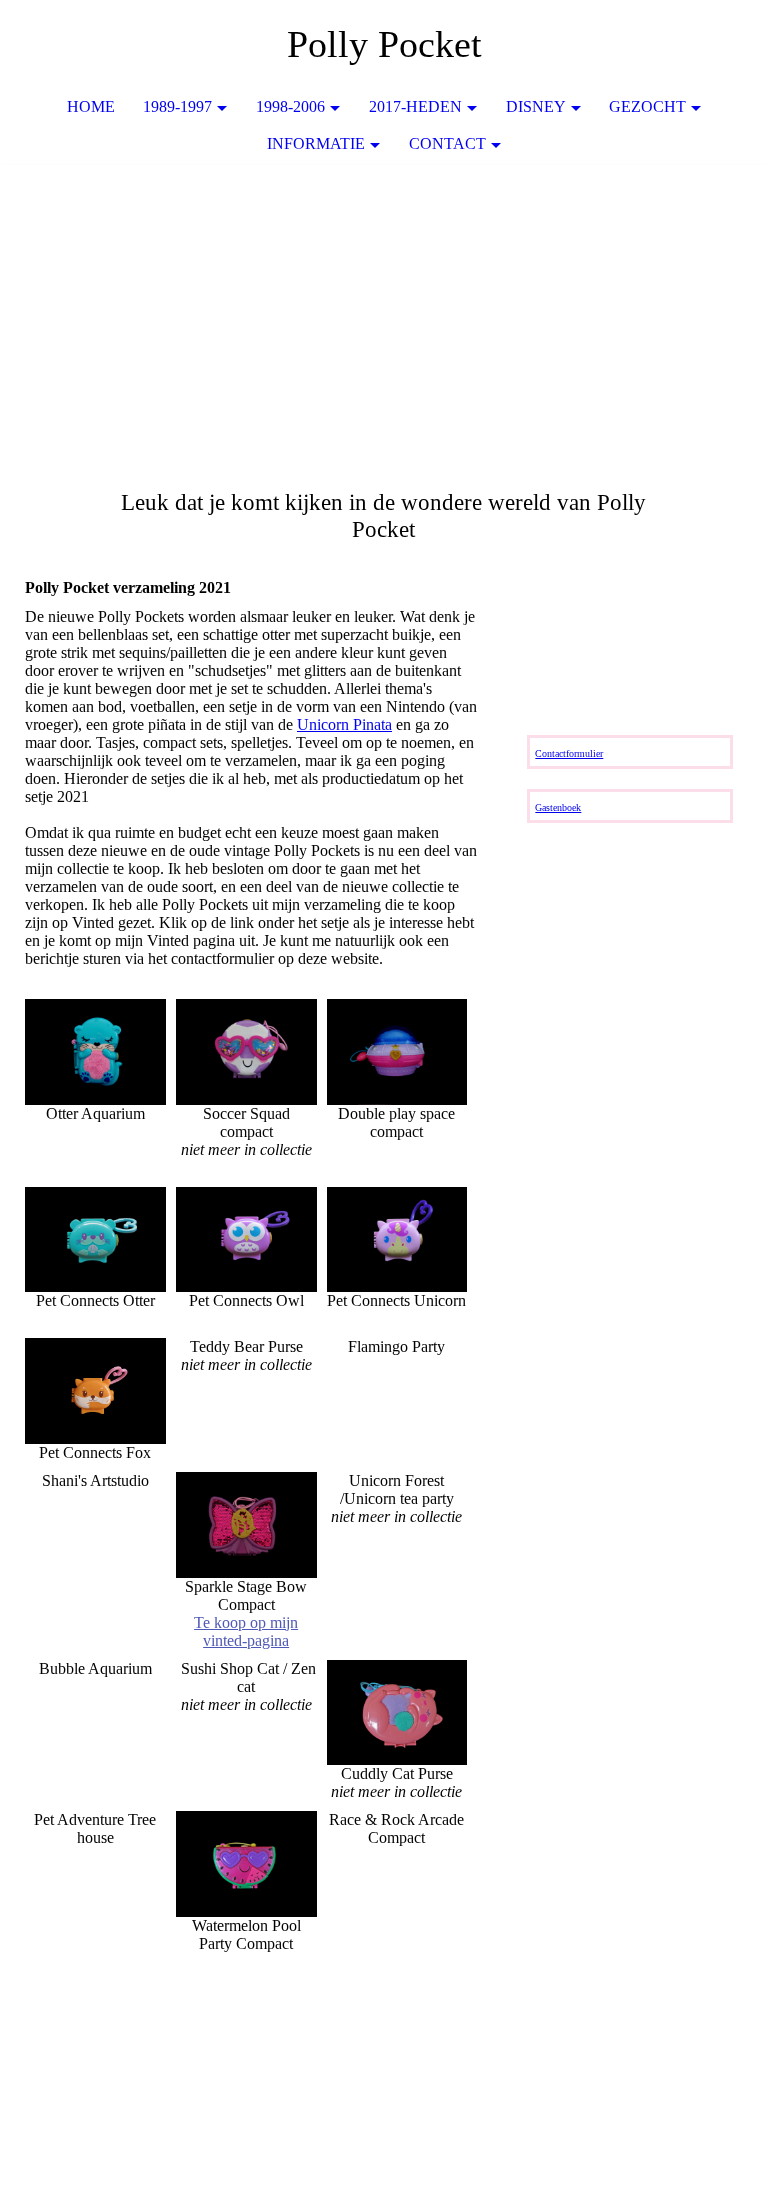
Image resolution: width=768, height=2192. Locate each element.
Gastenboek (558, 807)
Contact (447, 143)
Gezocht (647, 106)
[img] (384, 314)
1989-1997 (177, 106)
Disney (536, 106)
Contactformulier (569, 753)
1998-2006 (290, 106)
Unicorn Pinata (344, 724)
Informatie (316, 143)
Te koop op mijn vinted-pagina (246, 1631)
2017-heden (415, 106)
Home (91, 106)
